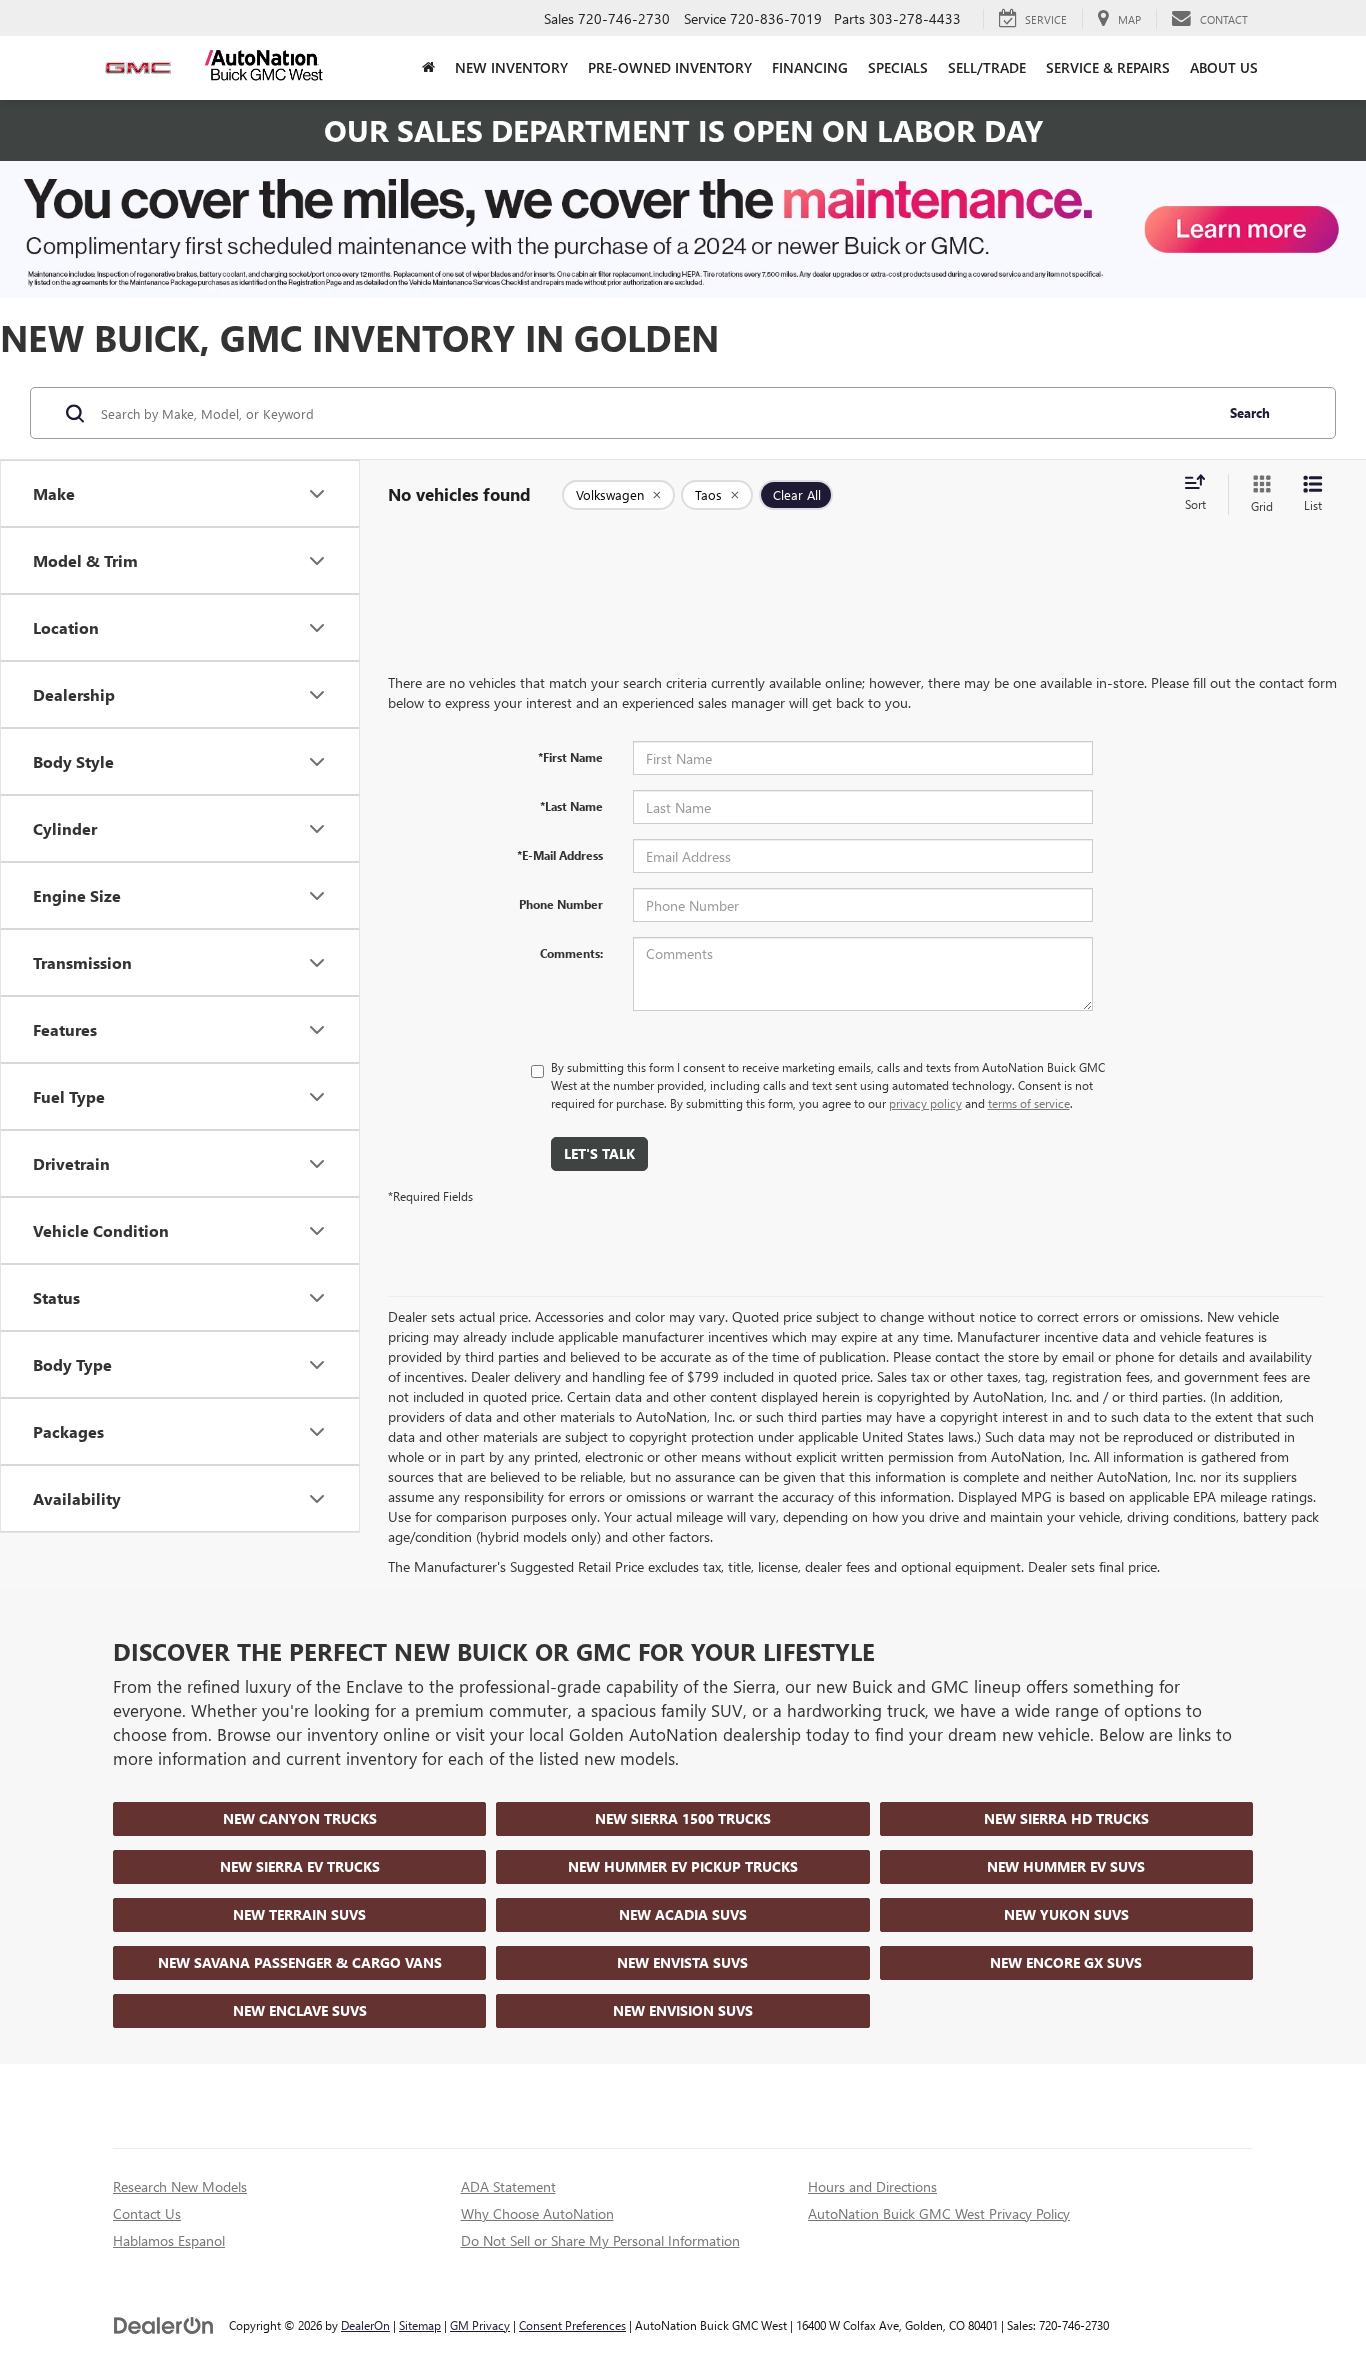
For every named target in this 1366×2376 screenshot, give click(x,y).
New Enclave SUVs (300, 2010)
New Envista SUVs (682, 1962)
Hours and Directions (872, 2186)
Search (1250, 412)
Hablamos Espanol (169, 2240)
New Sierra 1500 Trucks (683, 1818)
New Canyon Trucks (300, 1818)
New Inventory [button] (511, 67)
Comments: (571, 953)
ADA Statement (508, 2186)
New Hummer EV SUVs (1066, 1866)
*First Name (570, 757)
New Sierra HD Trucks (1066, 1818)
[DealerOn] (164, 2324)
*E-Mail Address (560, 855)
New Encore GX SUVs (1066, 1962)
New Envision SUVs (683, 2010)
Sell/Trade (987, 67)
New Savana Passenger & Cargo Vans (300, 1962)
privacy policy (925, 1103)
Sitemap (420, 2325)
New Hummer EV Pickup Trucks (683, 1866)
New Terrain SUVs (299, 1914)
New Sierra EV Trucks (300, 1866)
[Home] (428, 68)
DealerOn (365, 2325)
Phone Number (561, 904)
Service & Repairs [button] (1108, 67)
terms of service (1029, 1103)
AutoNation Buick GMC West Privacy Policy (939, 2213)
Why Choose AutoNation (537, 2213)
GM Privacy (480, 2325)
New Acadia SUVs (683, 1914)
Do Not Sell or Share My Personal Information (600, 2240)
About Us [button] (1224, 67)
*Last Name (571, 806)
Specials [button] (898, 67)
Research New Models (180, 2186)
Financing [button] (810, 67)
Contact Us (147, 2213)
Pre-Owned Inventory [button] (670, 67)
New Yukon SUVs (1066, 1914)
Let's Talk (599, 1153)
